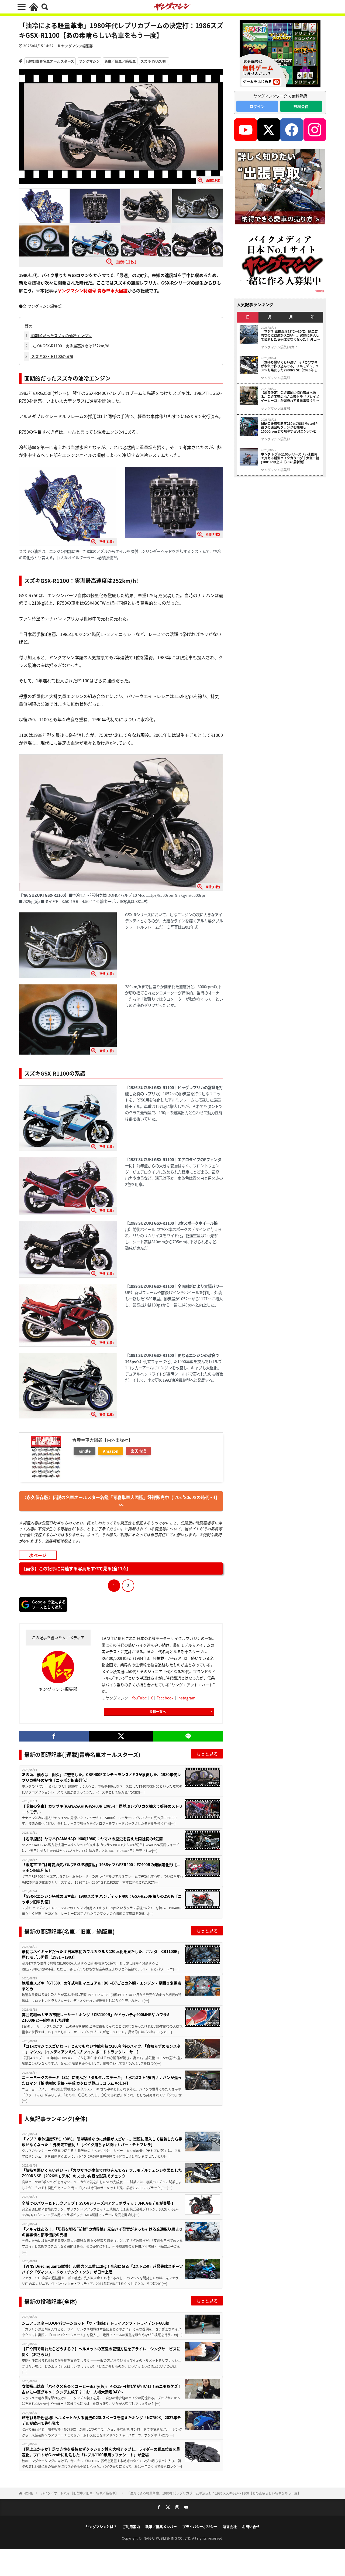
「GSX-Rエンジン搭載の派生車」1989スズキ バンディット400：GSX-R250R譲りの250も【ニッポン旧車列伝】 (102, 1899)
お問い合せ (251, 2527)
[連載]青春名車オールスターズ (50, 61)
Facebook (165, 1698)
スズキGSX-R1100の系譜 (49, 356)
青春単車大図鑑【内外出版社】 (102, 1440)
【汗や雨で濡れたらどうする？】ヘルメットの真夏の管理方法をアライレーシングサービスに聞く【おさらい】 (101, 2351)
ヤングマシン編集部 (77, 46)
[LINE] (188, 1736)
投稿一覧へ (158, 1711)
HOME (28, 2493)
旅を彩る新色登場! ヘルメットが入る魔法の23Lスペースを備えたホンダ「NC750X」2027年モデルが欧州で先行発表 (101, 2420)
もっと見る (207, 1754)
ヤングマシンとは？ (101, 2527)
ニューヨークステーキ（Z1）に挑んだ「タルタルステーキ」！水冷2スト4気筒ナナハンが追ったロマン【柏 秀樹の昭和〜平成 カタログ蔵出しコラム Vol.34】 (102, 2080)
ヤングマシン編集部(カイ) (280, 347)
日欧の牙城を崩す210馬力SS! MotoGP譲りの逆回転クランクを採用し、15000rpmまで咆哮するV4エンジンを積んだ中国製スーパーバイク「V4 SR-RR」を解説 (291, 427)
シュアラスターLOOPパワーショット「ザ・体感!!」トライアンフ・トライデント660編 (96, 2323)
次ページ (38, 1555)
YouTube (139, 1698)
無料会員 (301, 106)
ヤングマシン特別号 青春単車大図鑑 (92, 290)
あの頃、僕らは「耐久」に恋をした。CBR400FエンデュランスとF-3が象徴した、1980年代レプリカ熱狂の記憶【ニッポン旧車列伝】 (101, 1777)
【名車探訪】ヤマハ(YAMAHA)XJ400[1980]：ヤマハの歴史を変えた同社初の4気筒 (92, 1839)
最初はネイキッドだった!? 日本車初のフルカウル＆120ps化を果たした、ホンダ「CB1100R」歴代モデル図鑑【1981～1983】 (102, 1954)
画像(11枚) (126, 261)
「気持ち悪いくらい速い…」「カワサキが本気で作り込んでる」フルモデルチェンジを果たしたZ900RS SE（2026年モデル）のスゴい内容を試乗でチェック (102, 2173)
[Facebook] (54, 1736)
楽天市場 (138, 1451)
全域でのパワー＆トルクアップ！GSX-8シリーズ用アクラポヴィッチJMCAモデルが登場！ (98, 2203)
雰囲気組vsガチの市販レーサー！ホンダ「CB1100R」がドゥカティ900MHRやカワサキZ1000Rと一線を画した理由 (96, 2017)
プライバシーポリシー (200, 2527)
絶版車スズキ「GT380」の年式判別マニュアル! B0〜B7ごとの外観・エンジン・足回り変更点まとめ (101, 1986)
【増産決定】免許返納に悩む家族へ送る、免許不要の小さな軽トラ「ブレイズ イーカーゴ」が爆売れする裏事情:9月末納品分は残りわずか (290, 397)
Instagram (186, 1698)
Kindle (84, 1451)
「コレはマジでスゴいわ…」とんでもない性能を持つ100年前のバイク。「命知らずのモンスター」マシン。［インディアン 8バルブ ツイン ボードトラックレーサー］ (101, 2049)
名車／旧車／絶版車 (120, 61)
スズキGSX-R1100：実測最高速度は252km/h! (67, 346)
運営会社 (230, 2527)
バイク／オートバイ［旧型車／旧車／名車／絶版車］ (80, 2493)
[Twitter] (121, 1736)
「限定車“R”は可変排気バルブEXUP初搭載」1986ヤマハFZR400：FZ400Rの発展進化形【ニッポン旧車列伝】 (101, 1867)
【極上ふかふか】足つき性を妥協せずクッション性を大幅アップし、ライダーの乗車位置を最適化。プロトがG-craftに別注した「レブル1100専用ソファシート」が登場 (101, 2452)
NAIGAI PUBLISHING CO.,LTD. (168, 2538)
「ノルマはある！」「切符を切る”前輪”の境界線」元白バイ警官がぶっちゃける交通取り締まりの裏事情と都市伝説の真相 (102, 2232)
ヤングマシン (89, 61)
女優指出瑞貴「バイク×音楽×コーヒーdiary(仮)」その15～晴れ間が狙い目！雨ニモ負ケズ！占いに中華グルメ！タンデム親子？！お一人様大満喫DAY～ (102, 2389)
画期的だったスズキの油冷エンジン (58, 336)
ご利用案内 (131, 2527)
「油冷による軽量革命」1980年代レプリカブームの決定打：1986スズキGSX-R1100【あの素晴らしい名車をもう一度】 (214, 2493)
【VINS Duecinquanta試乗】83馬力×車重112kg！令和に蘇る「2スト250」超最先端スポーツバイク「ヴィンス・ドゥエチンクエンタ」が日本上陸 (102, 2269)
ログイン (257, 106)
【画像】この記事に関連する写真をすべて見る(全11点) (75, 1568)
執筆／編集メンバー (161, 2527)
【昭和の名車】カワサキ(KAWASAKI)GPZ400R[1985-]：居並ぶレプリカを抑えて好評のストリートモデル (102, 1809)
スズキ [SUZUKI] (154, 61)
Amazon (111, 1451)
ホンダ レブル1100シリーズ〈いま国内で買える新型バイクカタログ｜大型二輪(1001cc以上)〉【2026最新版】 (290, 458)
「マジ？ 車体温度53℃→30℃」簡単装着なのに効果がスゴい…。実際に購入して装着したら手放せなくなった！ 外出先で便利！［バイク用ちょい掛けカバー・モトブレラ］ (102, 2142)
